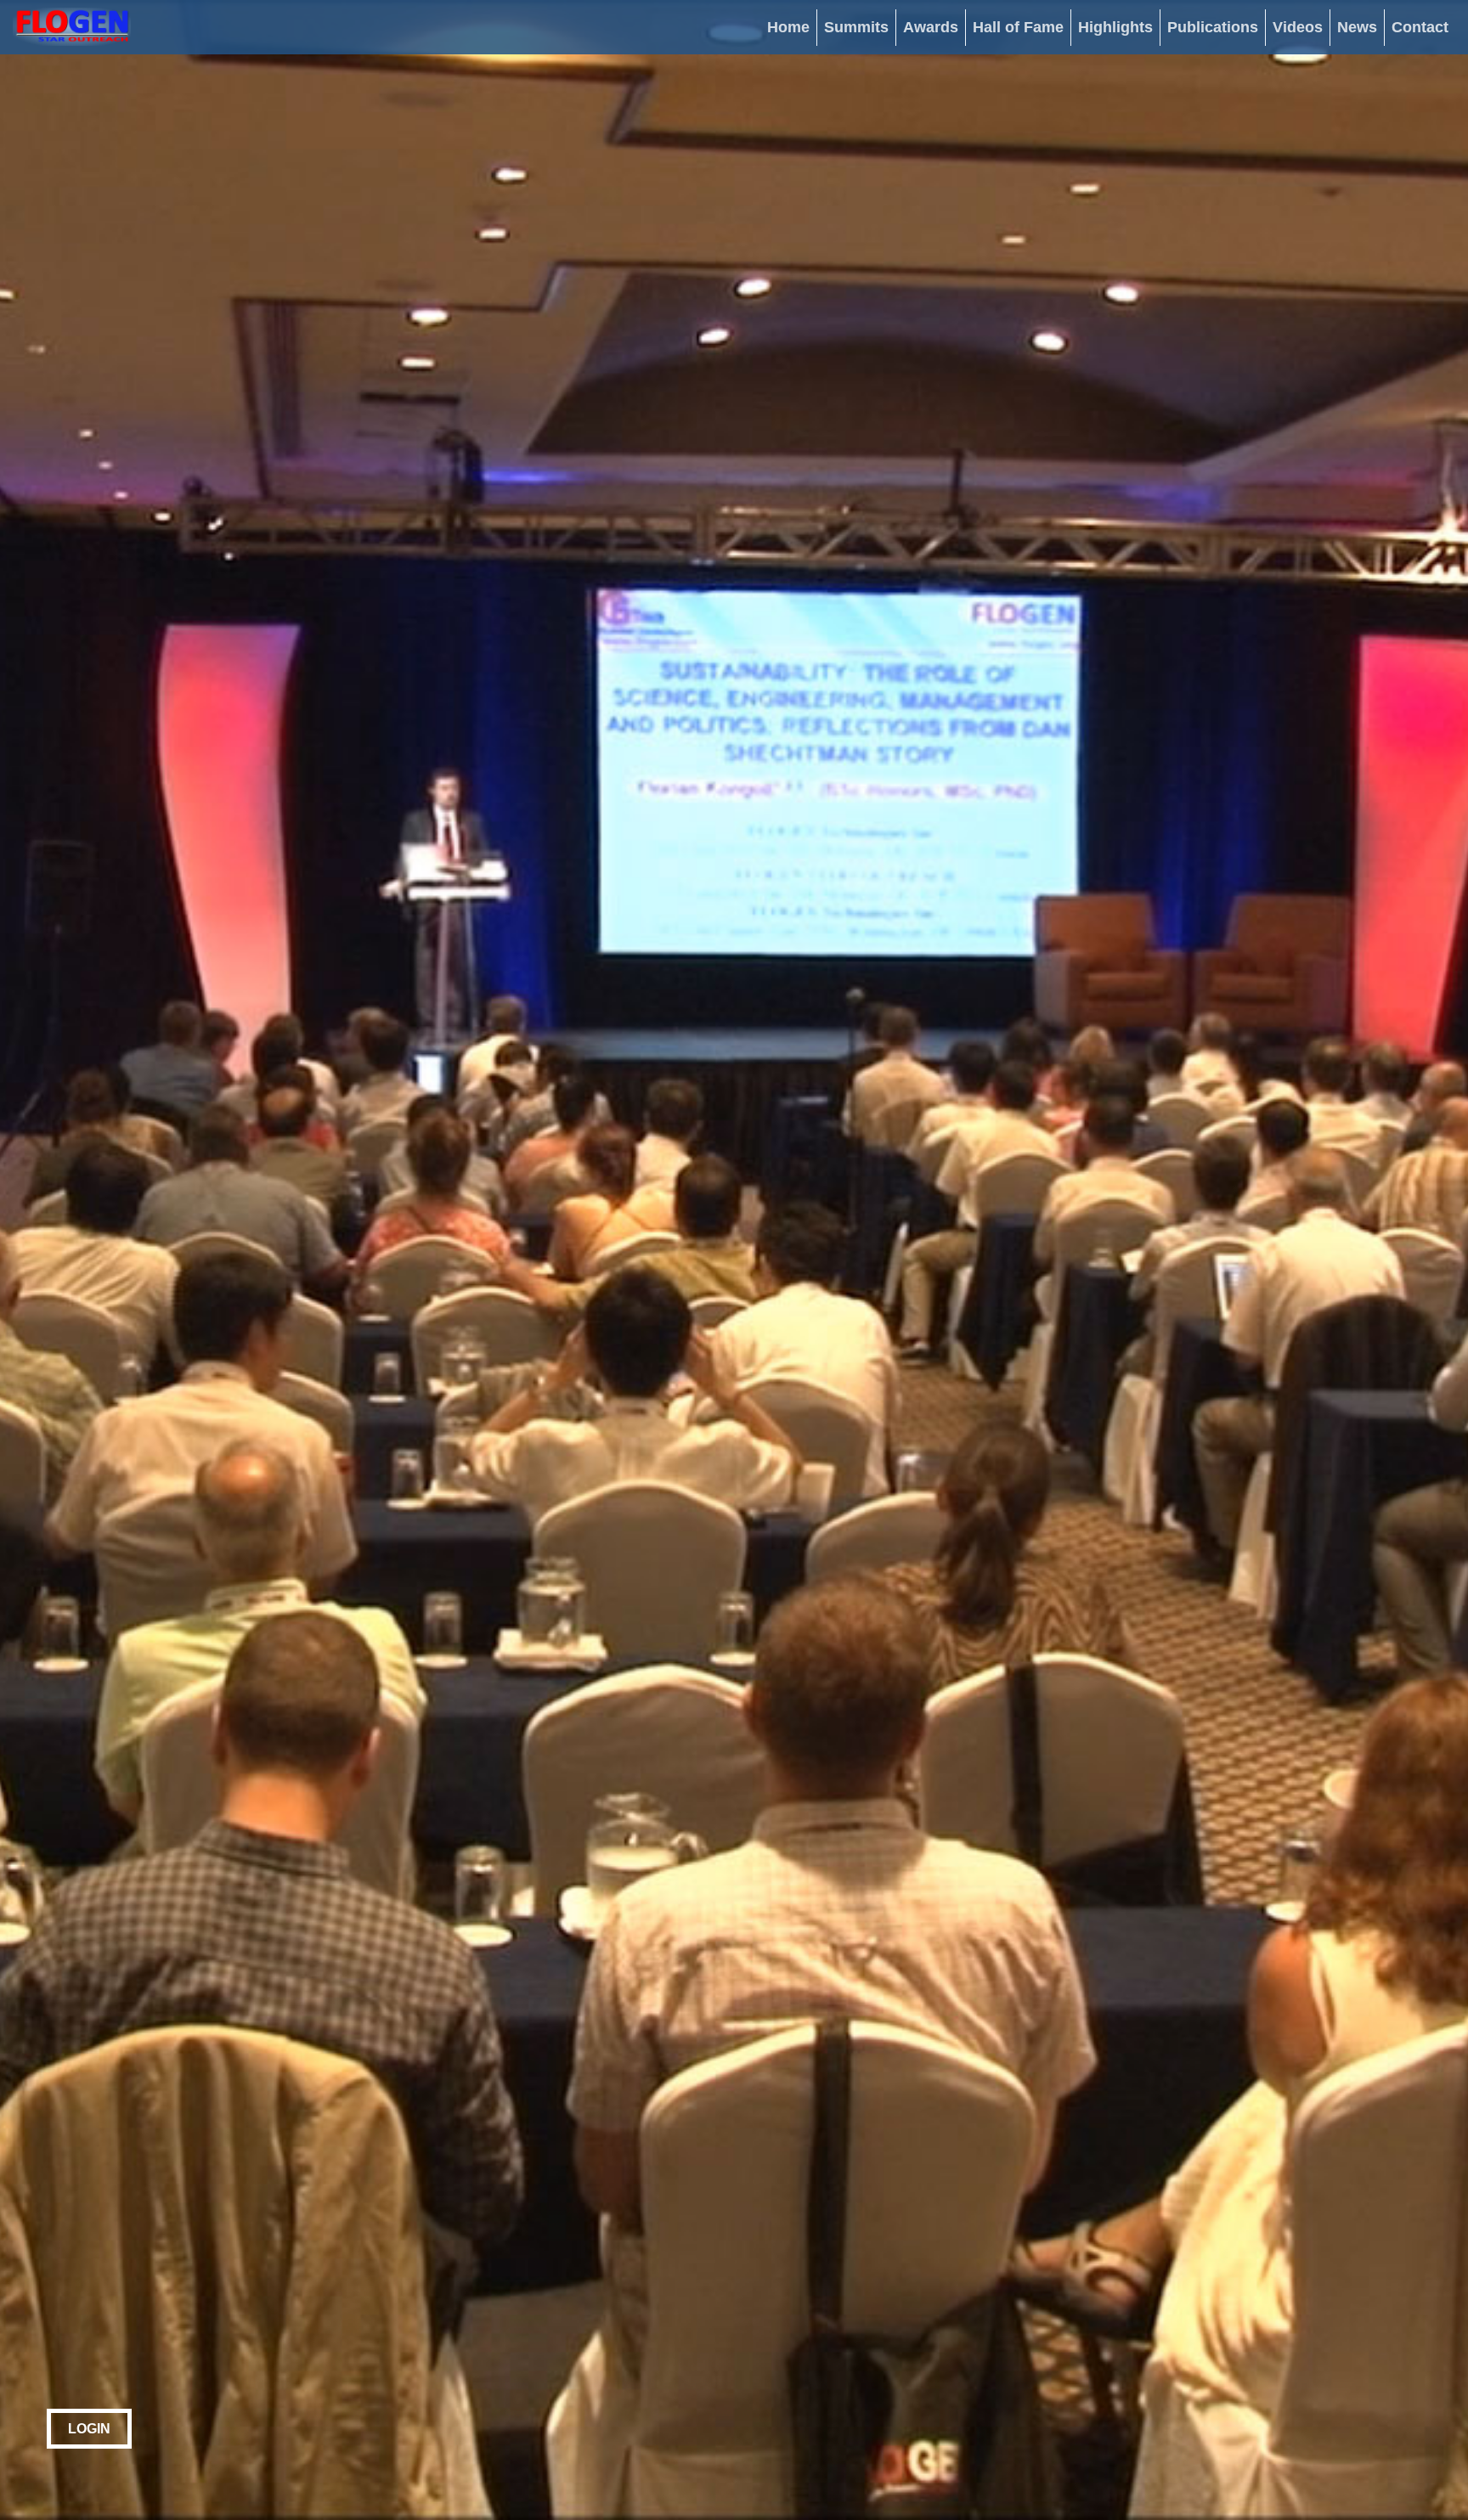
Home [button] (788, 27)
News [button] (1357, 27)
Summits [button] (856, 27)
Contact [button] (1420, 27)
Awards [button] (931, 27)
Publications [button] (1213, 27)
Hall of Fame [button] (1018, 27)
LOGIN (89, 2429)
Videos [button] (1298, 27)
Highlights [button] (1115, 27)
